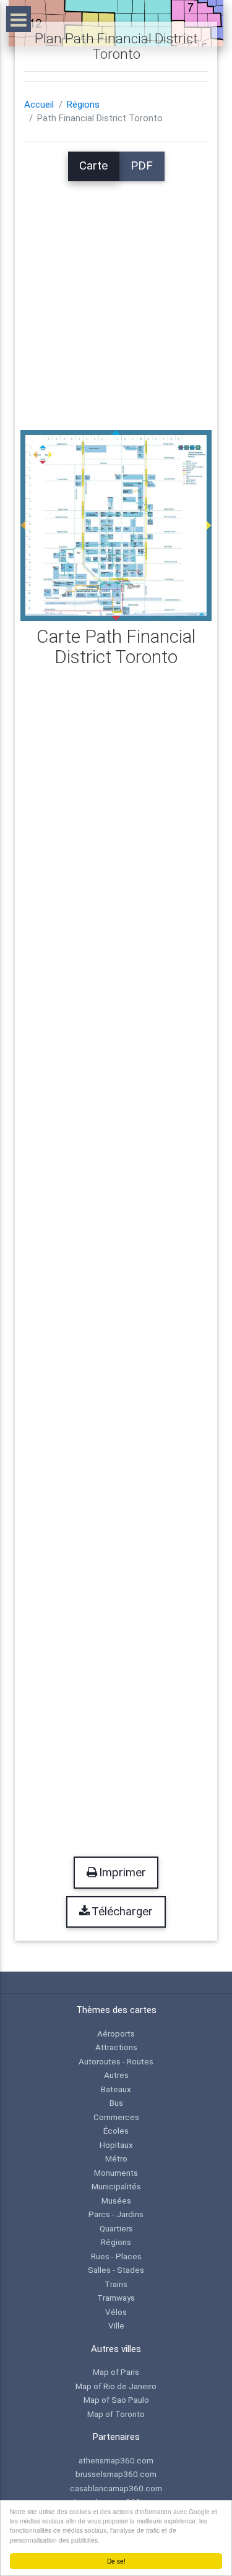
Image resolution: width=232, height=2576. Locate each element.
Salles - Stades (116, 2270)
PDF (142, 166)
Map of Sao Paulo (116, 2400)
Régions (83, 105)
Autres (116, 2075)
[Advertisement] (116, 297)
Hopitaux (116, 2145)
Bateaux (116, 2089)
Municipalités (116, 2186)
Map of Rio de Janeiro (116, 2386)
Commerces (116, 2117)
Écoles (116, 2131)
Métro (116, 2158)
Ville (116, 2325)
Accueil (39, 105)
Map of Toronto (116, 2414)
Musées (116, 2200)
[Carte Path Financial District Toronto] (116, 525)
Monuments (116, 2173)
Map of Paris (116, 2372)
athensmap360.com (116, 2460)
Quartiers (116, 2228)
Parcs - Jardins (116, 2214)
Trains (116, 2284)
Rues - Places (116, 2256)
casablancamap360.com (116, 2488)
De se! (116, 2561)
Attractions (116, 2047)
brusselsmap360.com (116, 2474)
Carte (93, 166)
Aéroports (116, 2033)
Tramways (116, 2298)
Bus (116, 2103)
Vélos (116, 2312)
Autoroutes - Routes (116, 2061)
